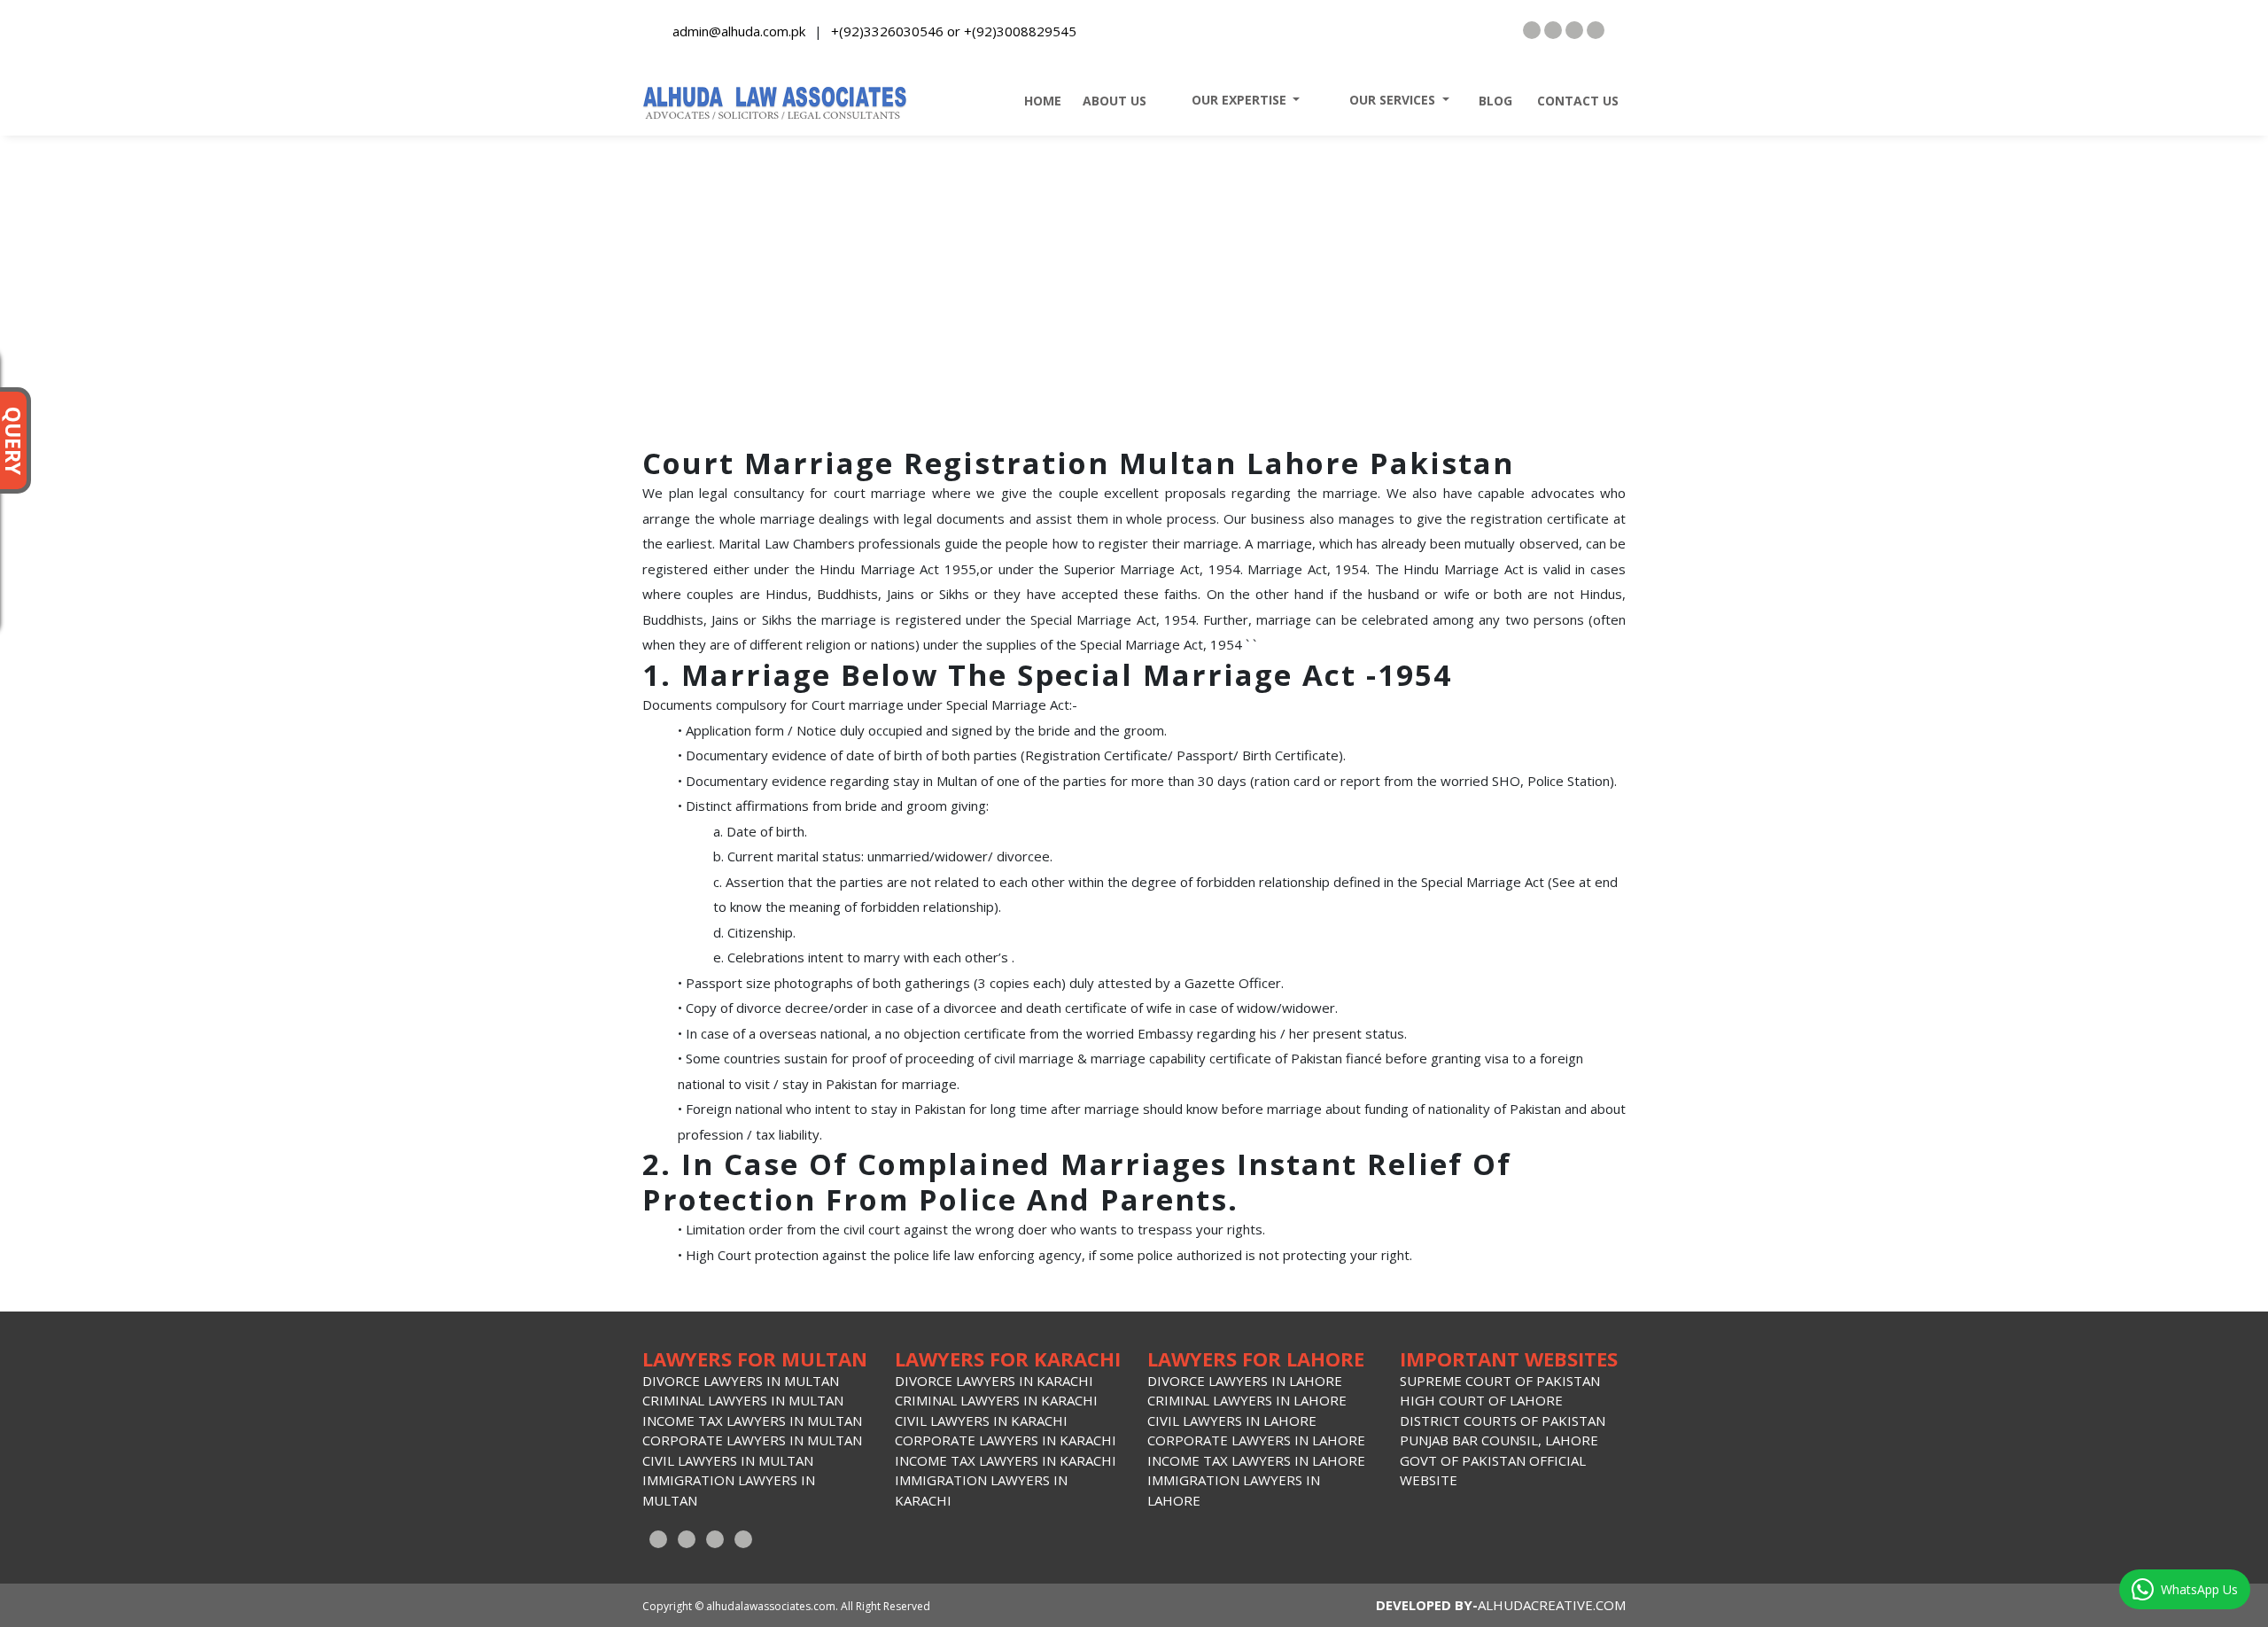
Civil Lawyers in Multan (728, 1460)
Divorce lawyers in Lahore (1245, 1381)
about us (1111, 101)
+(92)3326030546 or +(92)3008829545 (954, 31)
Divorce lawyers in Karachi (994, 1381)
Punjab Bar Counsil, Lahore (1499, 1440)
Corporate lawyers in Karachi (1006, 1440)
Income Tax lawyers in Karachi (1006, 1460)
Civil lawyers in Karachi (981, 1421)
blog (1490, 101)
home (1037, 101)
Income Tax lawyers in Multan (752, 1421)
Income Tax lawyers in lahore (1256, 1460)
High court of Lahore (1481, 1400)
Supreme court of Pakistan (1500, 1381)
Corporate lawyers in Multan (752, 1440)
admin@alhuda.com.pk (739, 31)
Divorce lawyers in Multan (741, 1381)
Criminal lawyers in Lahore (1247, 1400)
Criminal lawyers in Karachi (996, 1400)
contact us (1573, 101)
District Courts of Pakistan (1503, 1421)
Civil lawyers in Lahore (1232, 1421)
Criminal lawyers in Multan (743, 1400)
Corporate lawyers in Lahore (1256, 1440)
